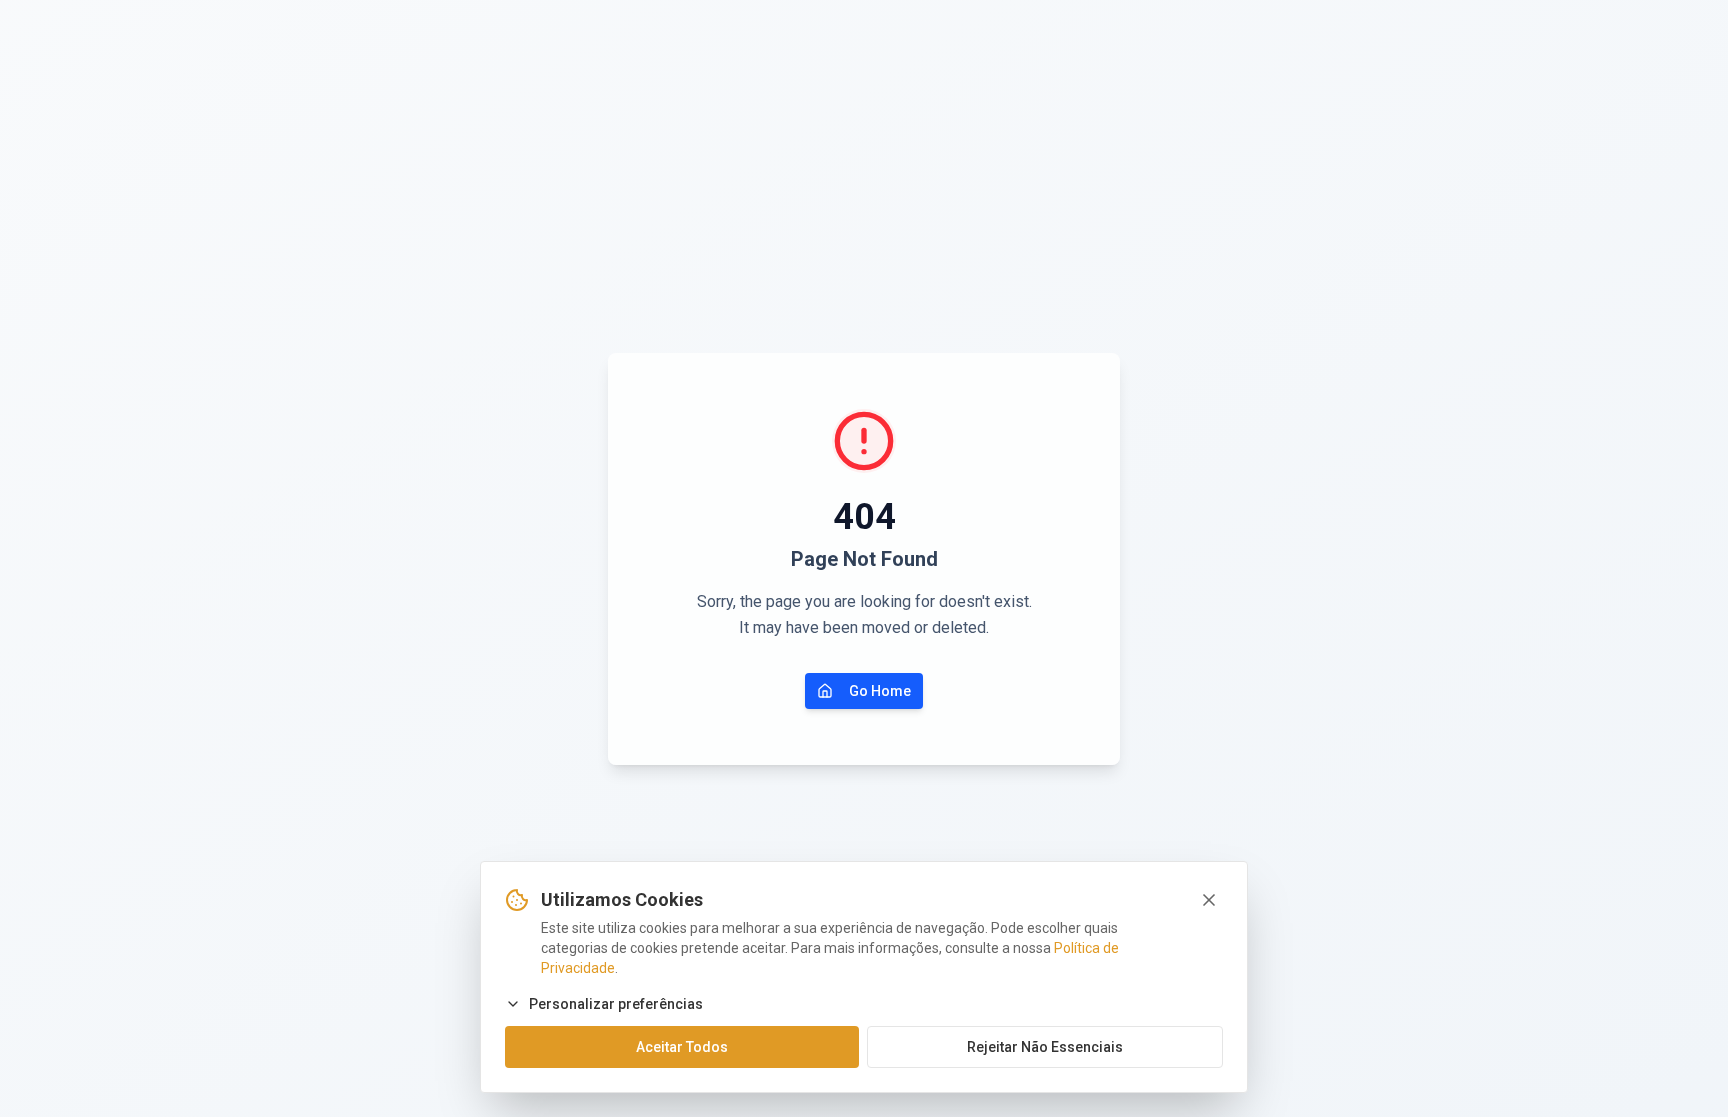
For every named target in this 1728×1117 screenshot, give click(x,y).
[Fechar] (1209, 900)
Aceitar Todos (682, 1047)
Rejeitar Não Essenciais (1045, 1047)
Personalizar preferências (616, 1004)
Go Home (880, 691)
